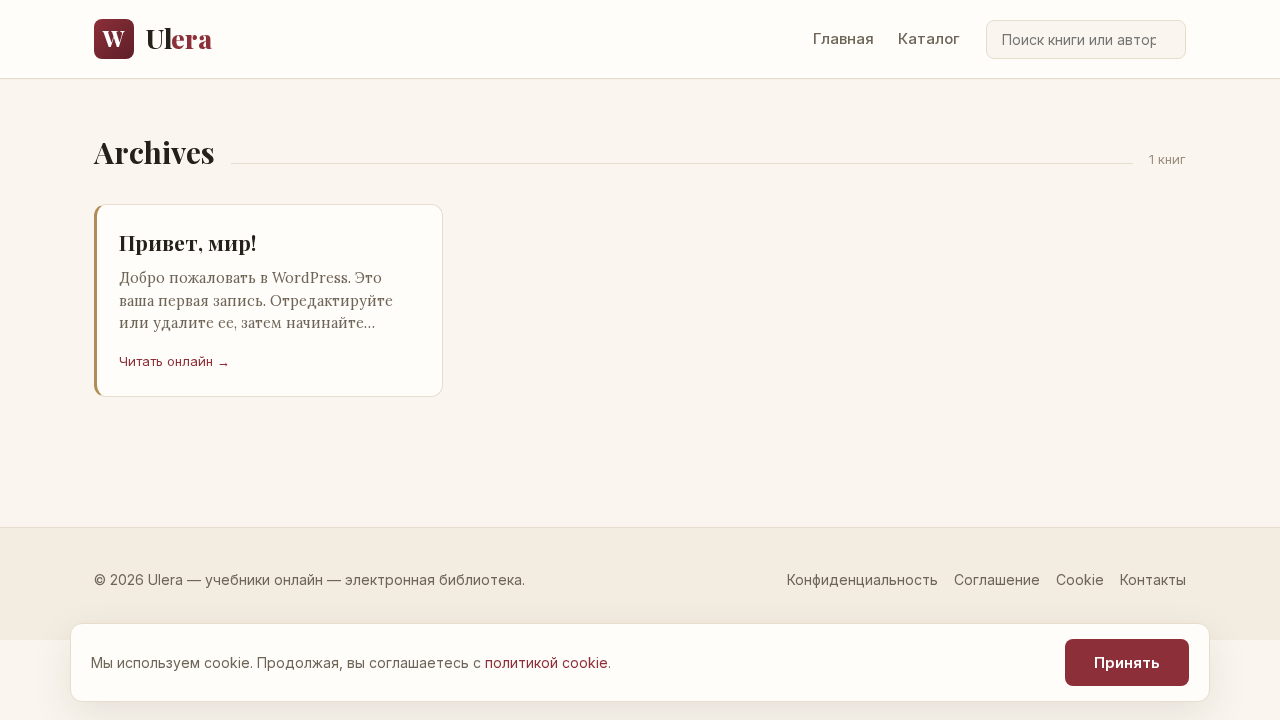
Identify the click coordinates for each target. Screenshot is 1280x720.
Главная (843, 38)
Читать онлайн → (174, 361)
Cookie (1080, 579)
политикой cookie (546, 662)
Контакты (1153, 579)
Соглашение (997, 579)
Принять (1127, 662)
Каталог (929, 38)
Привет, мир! (187, 242)
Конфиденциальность (862, 579)
